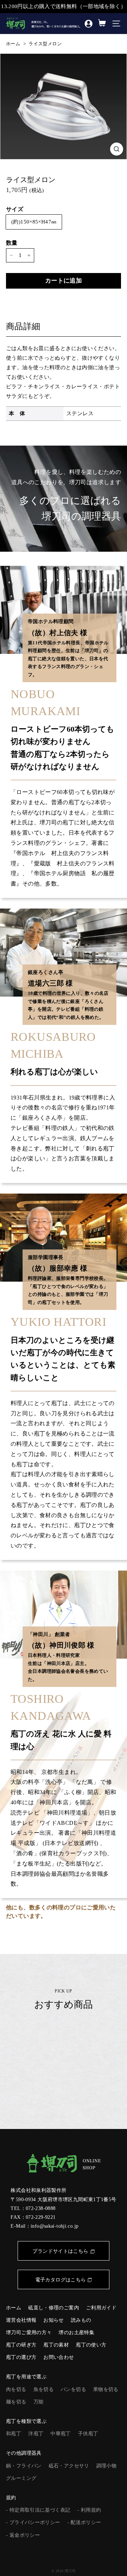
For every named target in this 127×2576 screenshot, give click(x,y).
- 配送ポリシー (84, 2522)
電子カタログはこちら (61, 2280)
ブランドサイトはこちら (60, 2251)
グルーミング (21, 2478)
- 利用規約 (89, 2510)
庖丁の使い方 (91, 2345)
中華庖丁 (61, 2434)
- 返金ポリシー (23, 2535)
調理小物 (107, 2466)
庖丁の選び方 (21, 2357)
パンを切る (73, 2389)
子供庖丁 (88, 2434)
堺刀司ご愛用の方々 (29, 2333)
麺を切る (16, 2402)
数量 (12, 243)
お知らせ (54, 2320)
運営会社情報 (21, 2320)
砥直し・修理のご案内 (54, 2308)
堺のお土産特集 (76, 2333)
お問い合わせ (59, 2357)
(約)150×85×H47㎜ (34, 222)
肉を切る (16, 2389)
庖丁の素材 (56, 2345)
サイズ (15, 209)
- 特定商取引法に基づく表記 (38, 2510)
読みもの (81, 2320)
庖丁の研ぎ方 (21, 2345)
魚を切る (44, 2389)
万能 (39, 2402)
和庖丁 (14, 2434)
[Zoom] (117, 149)
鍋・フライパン (24, 2466)
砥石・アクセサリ (69, 2466)
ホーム (13, 44)
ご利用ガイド (101, 2308)
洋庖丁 (36, 2434)
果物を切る (106, 2389)
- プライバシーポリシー (33, 2522)
